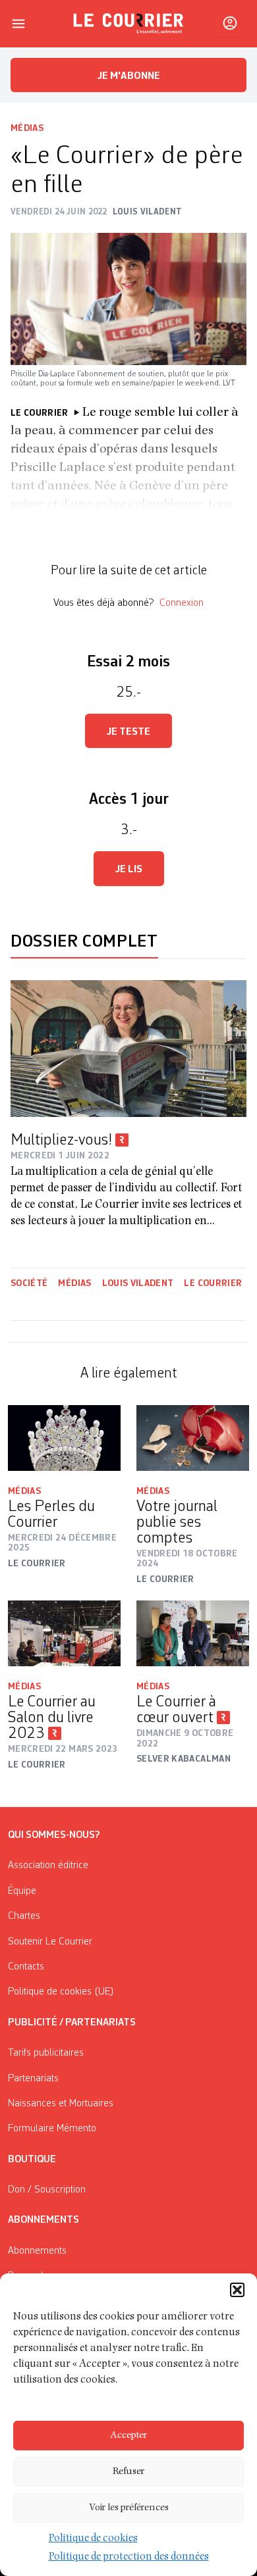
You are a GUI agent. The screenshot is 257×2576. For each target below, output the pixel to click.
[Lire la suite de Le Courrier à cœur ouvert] (193, 1633)
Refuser (128, 2472)
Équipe (22, 1891)
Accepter (128, 2436)
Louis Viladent (138, 1283)
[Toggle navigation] (18, 24)
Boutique (32, 2160)
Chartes (24, 1916)
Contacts (26, 1967)
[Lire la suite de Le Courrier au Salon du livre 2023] (64, 1633)
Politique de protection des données (129, 2558)
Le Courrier (213, 1283)
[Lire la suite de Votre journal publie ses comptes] (193, 1438)
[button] (237, 2290)
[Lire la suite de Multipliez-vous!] (128, 1049)
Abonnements (37, 2251)
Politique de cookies (93, 2539)
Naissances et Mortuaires (61, 2104)
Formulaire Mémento (52, 2129)
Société (29, 1283)
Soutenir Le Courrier (50, 1942)
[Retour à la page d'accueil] (128, 24)
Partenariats (33, 2079)
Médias (27, 128)
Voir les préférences (129, 2508)
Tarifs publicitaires (46, 2053)
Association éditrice (48, 1866)
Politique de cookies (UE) (61, 1992)
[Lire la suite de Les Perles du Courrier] (64, 1438)
